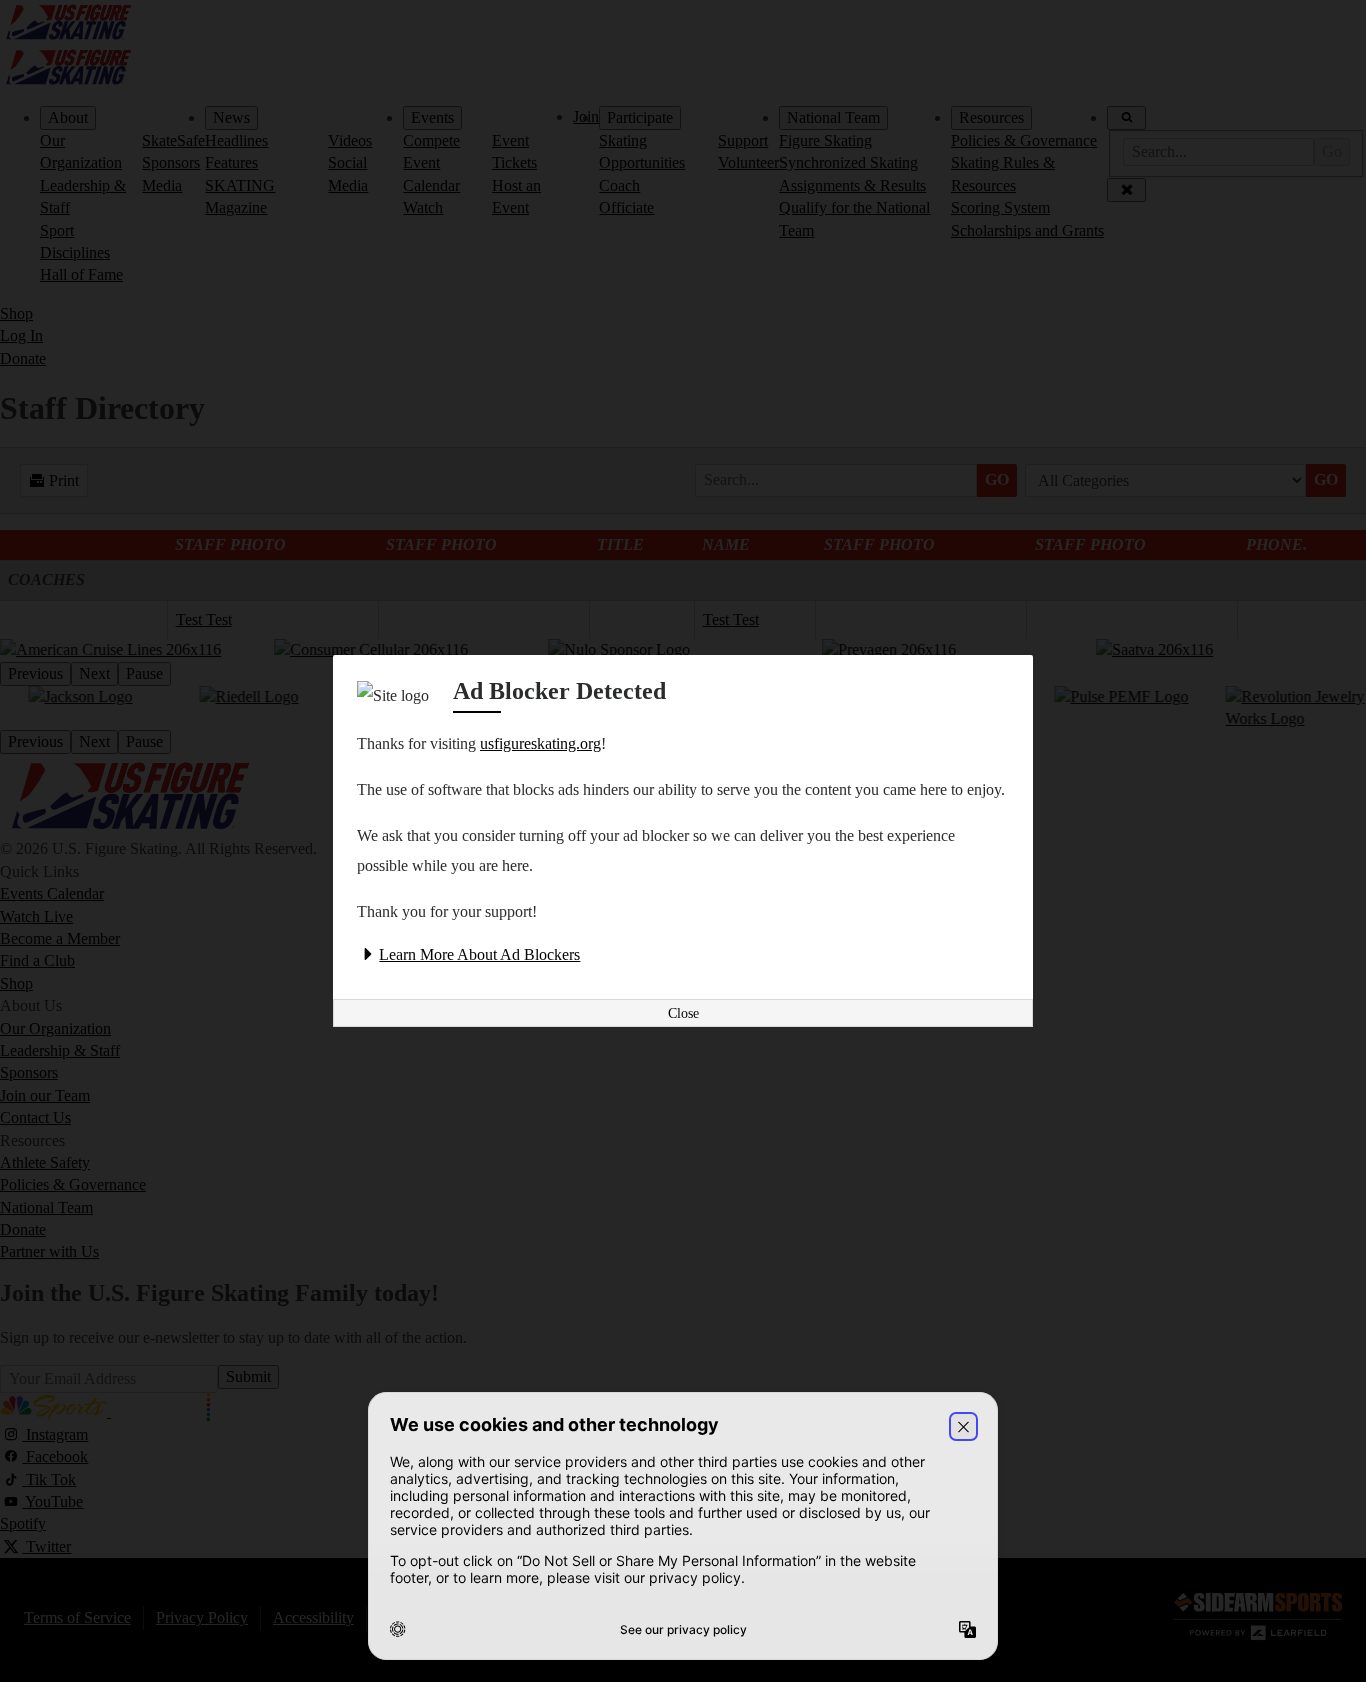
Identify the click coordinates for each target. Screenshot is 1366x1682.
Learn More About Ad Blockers (479, 954)
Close (683, 1013)
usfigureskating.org (540, 743)
